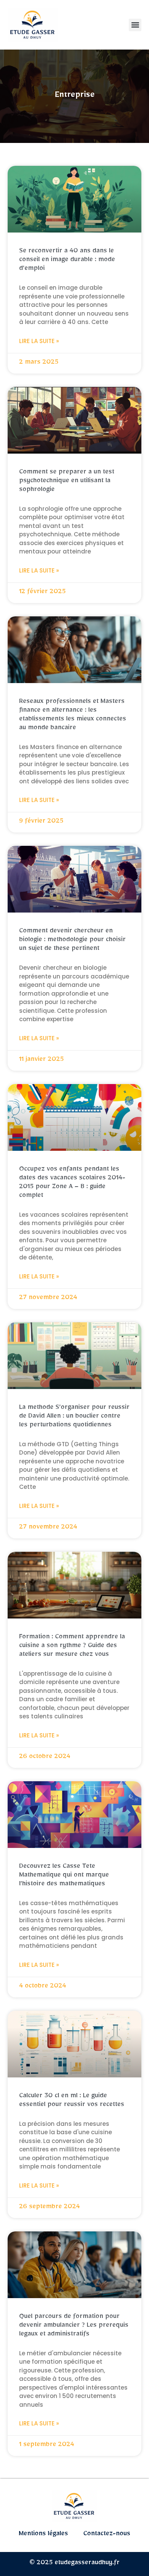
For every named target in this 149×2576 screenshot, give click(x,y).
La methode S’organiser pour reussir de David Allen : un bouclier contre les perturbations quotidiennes (74, 1417)
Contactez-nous (107, 2535)
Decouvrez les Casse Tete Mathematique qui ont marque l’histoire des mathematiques (64, 1876)
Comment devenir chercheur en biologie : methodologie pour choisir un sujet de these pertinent (72, 941)
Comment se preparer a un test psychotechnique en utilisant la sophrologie (67, 482)
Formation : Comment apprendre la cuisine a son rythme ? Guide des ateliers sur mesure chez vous (72, 1647)
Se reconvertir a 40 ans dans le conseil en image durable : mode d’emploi (67, 261)
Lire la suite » (39, 341)
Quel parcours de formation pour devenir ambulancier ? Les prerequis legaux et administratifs (74, 2326)
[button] (135, 25)
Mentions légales (43, 2535)
